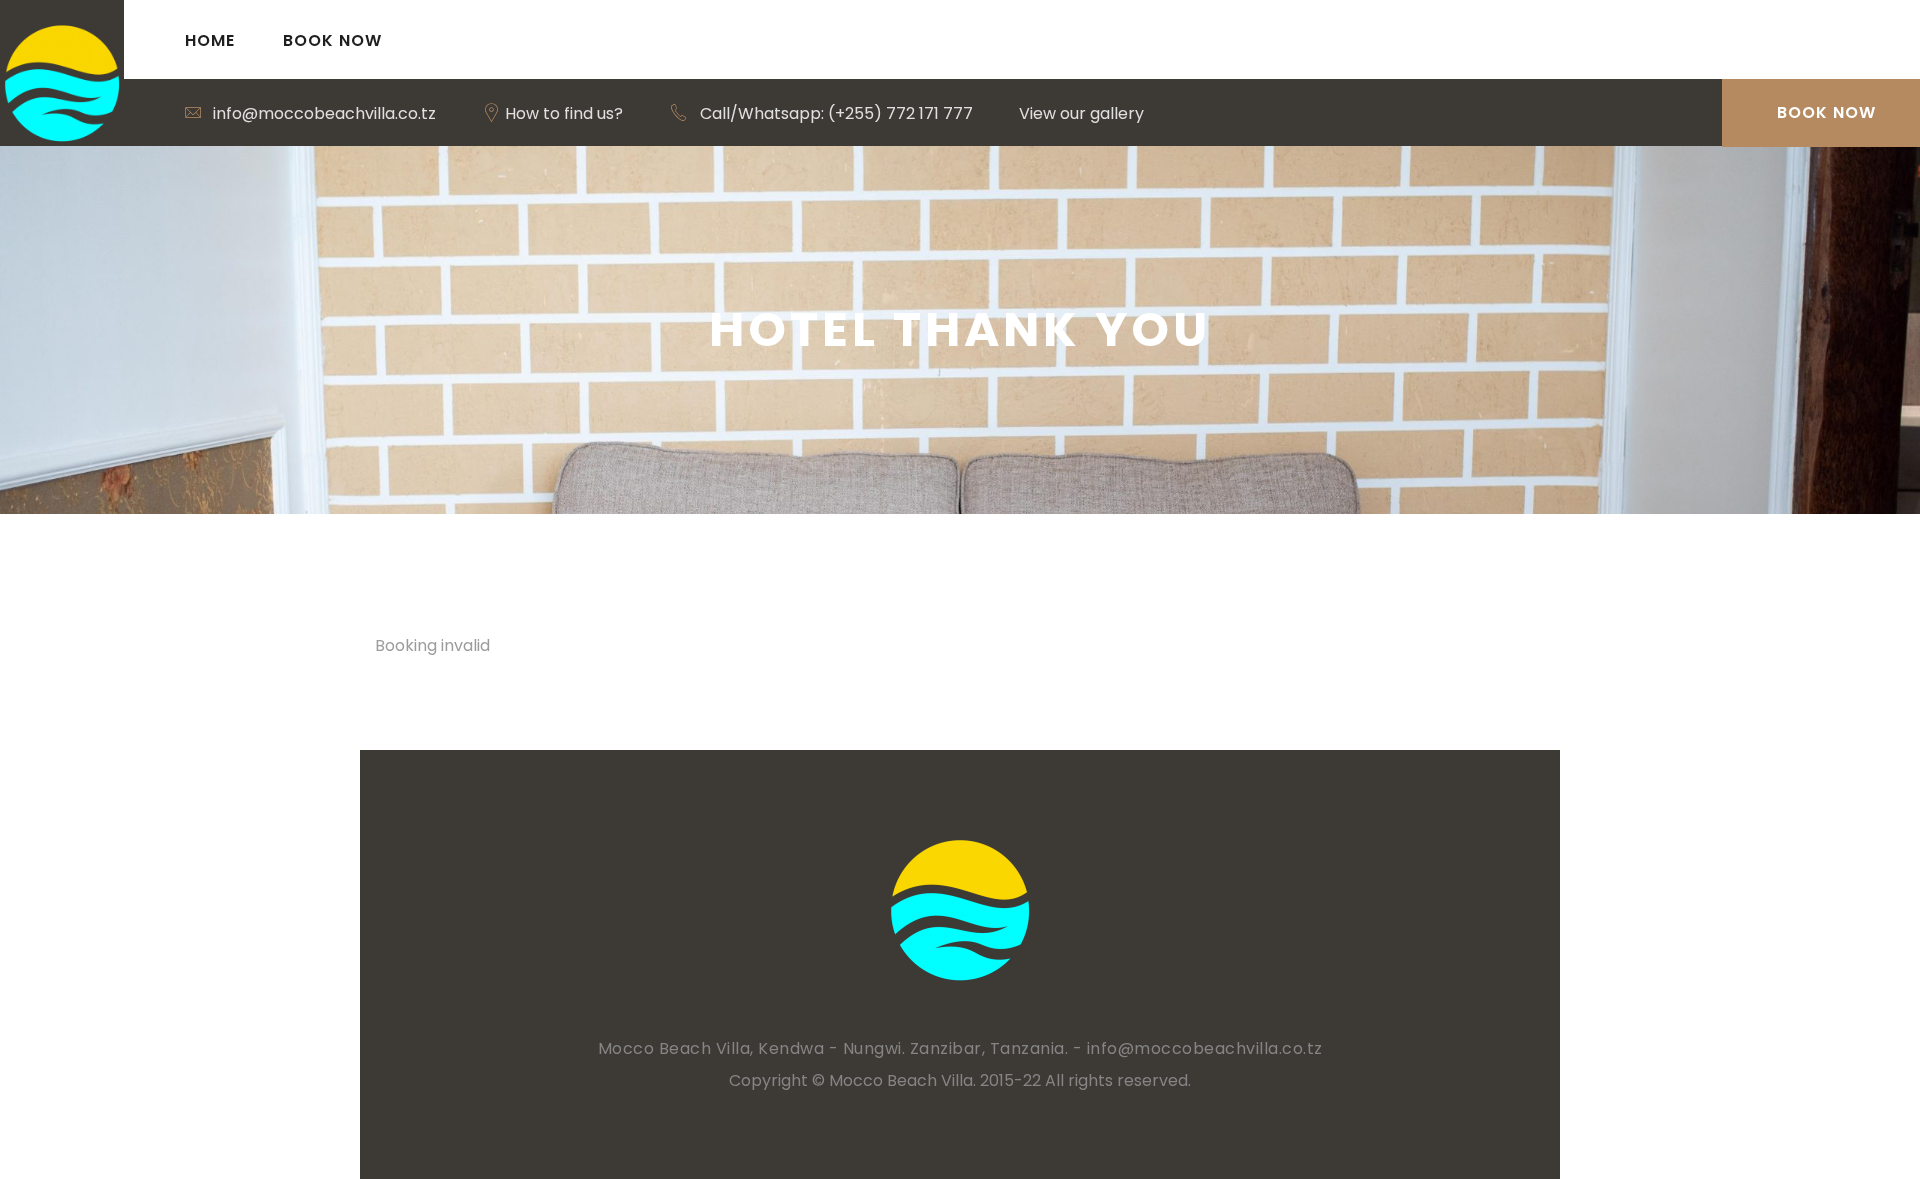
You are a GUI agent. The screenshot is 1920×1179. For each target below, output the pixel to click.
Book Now (332, 40)
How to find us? (562, 113)
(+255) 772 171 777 (900, 113)
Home (210, 40)
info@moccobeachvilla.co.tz (324, 113)
